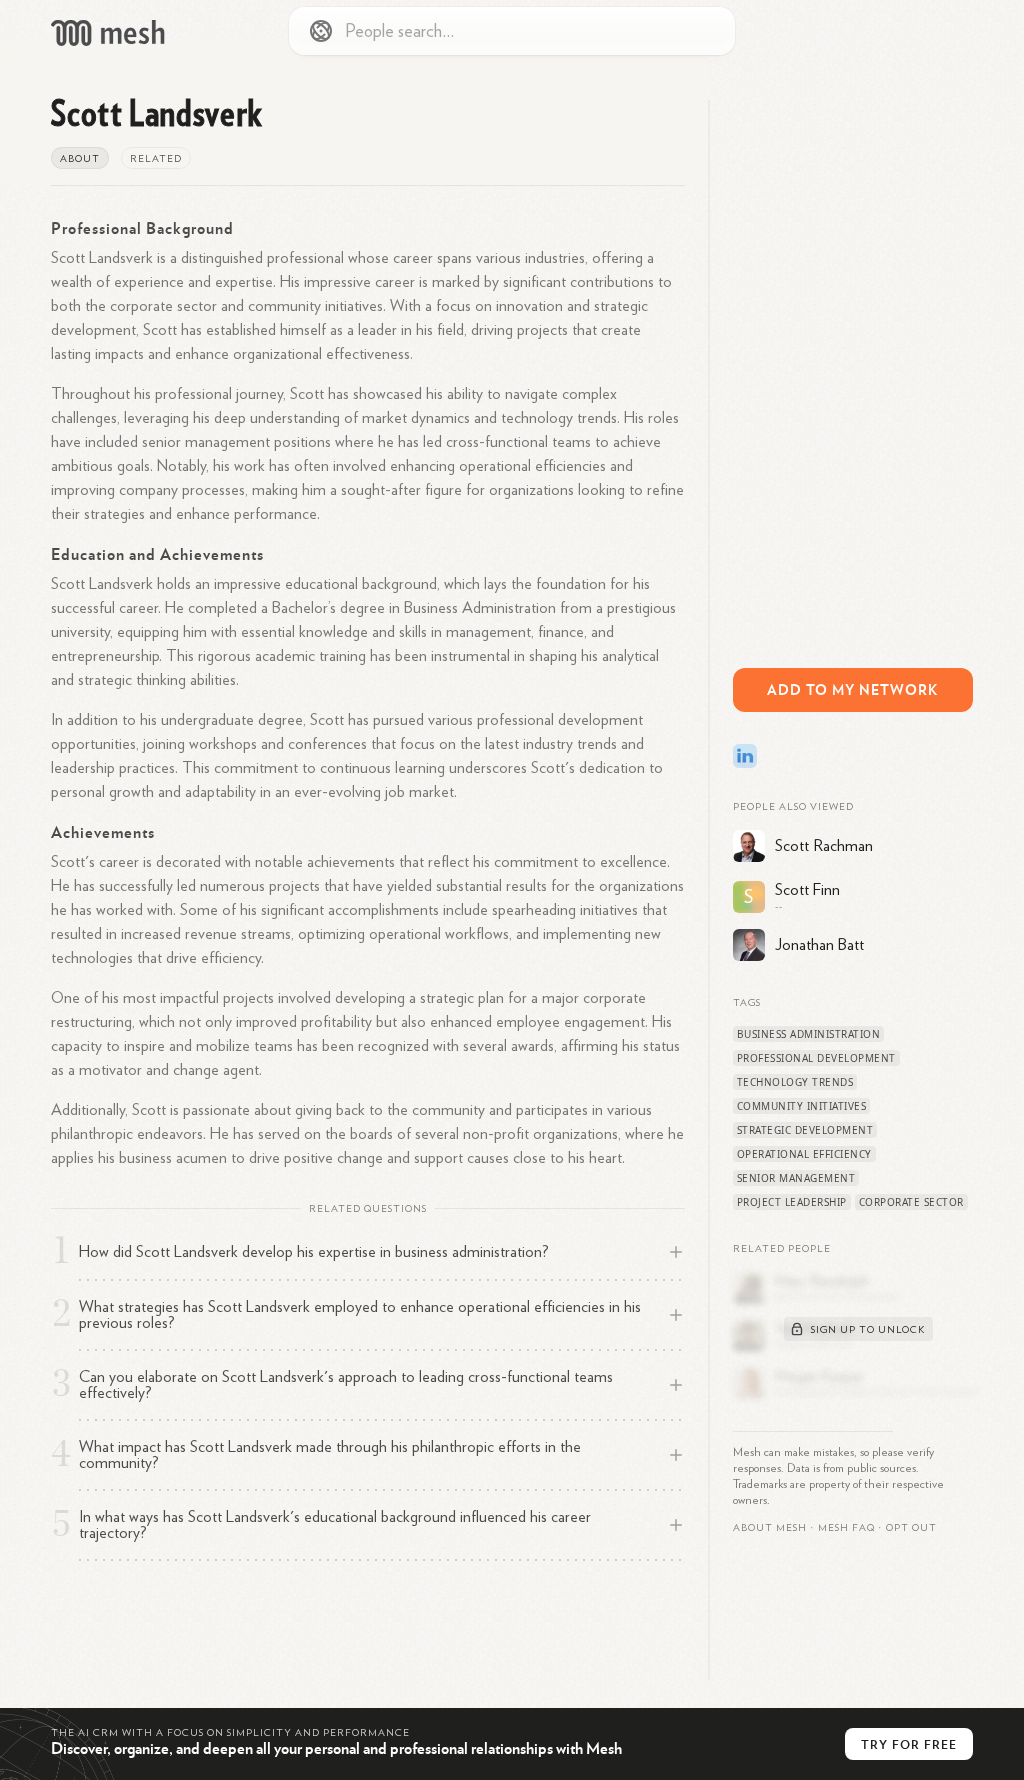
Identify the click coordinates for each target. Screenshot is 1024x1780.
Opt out (911, 1528)
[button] (846, 1528)
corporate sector (911, 1202)
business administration (809, 1034)
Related (156, 159)
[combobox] (512, 31)
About (80, 159)
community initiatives (802, 1106)
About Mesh (770, 1528)
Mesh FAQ (846, 1528)
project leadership (792, 1202)
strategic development (805, 1130)
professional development (816, 1058)
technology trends (795, 1082)
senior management (796, 1178)
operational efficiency (804, 1154)
